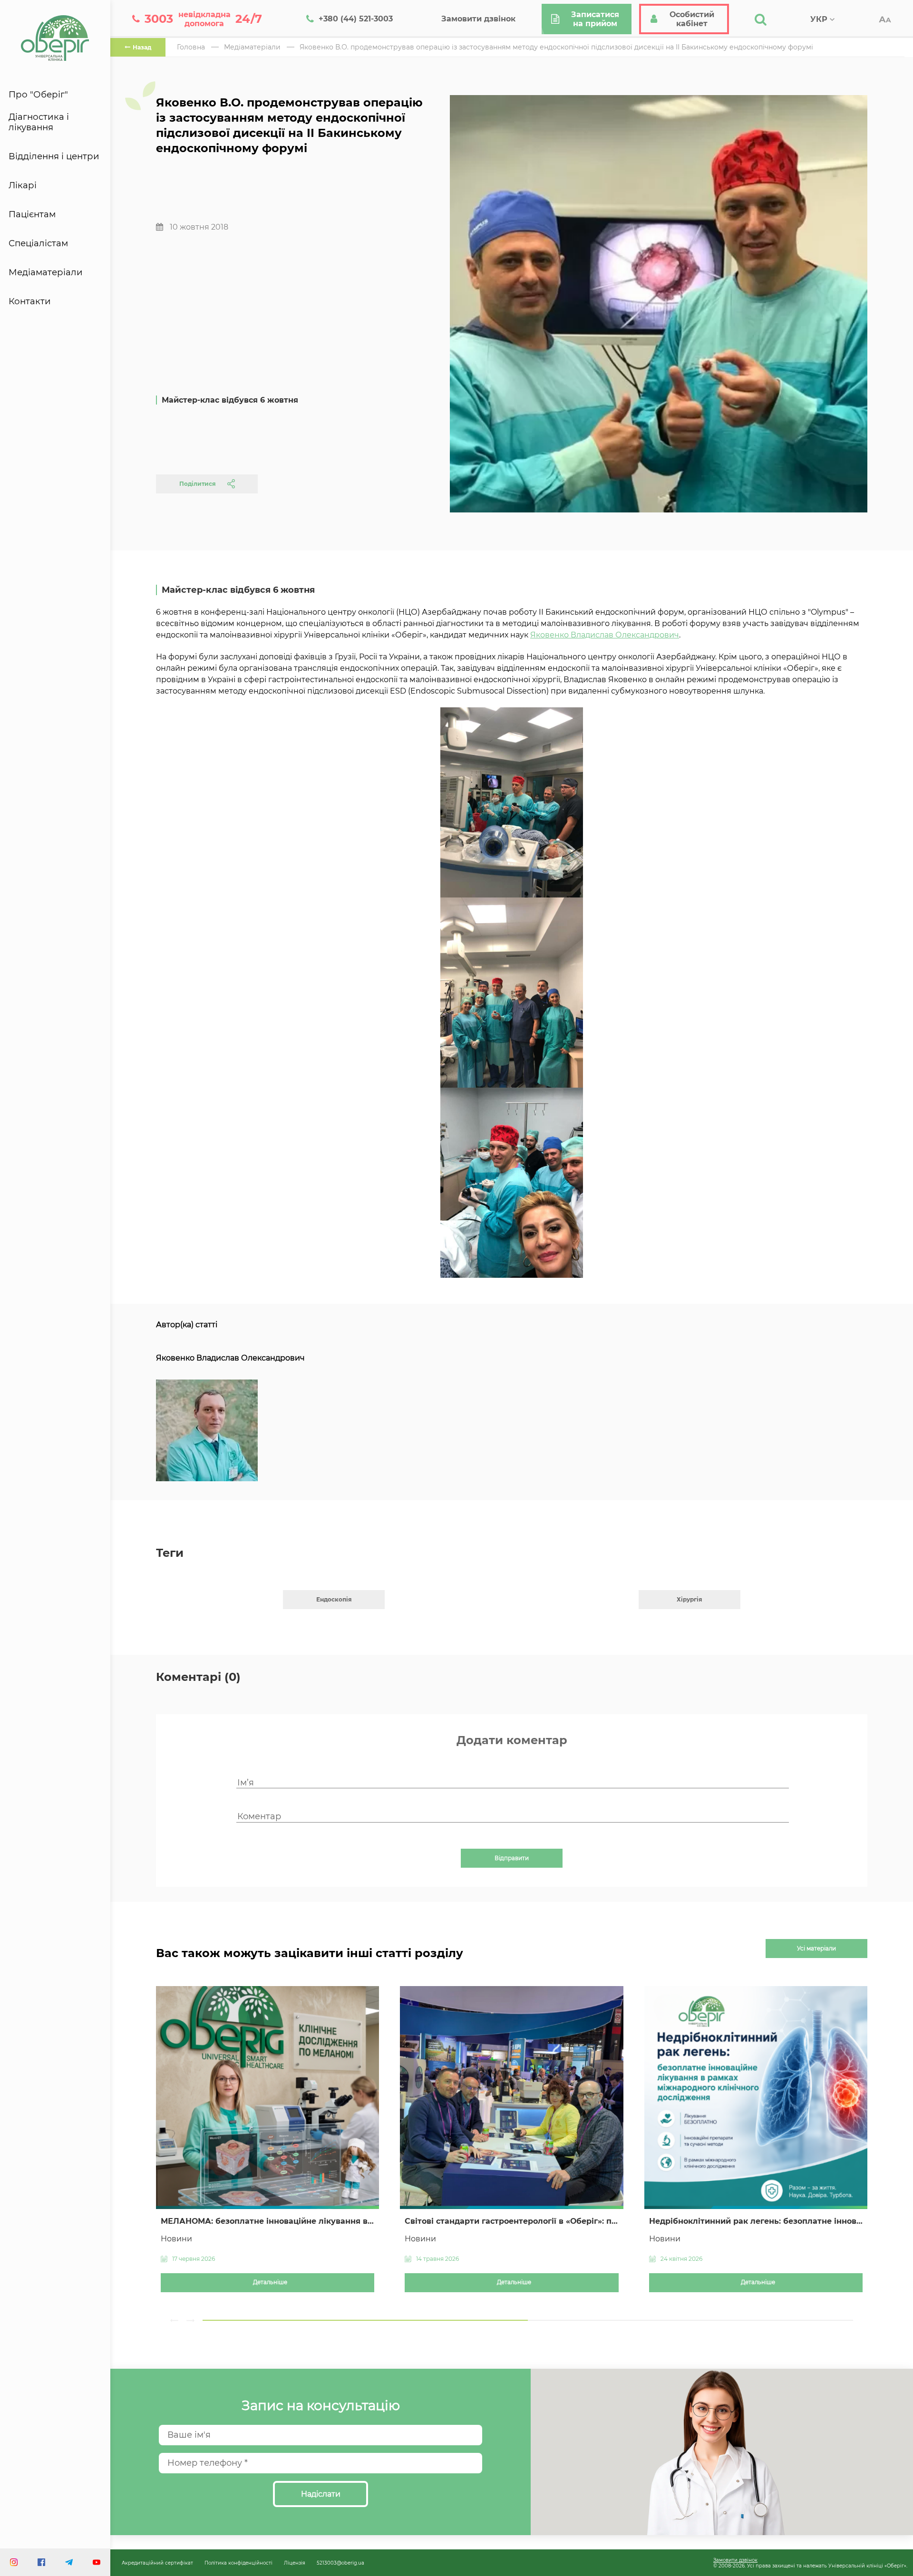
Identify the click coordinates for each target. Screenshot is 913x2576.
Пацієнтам (32, 214)
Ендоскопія (334, 1599)
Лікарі (23, 185)
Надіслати (321, 2494)
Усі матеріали (816, 1949)
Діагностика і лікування (39, 122)
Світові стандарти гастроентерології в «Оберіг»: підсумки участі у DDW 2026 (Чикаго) (511, 2221)
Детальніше (270, 2282)
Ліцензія (295, 2563)
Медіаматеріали (46, 272)
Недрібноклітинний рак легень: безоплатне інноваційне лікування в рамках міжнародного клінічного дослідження (756, 2221)
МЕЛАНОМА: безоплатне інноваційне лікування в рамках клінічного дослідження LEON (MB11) (267, 2221)
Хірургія (690, 1599)
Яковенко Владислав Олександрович (605, 635)
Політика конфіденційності (238, 2563)
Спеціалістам (38, 243)
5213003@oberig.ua (340, 2563)
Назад (142, 47)
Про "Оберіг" (38, 95)
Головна (191, 47)
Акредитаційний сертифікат (157, 2563)
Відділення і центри (54, 156)
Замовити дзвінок (735, 2560)
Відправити (512, 1858)
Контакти (30, 301)
